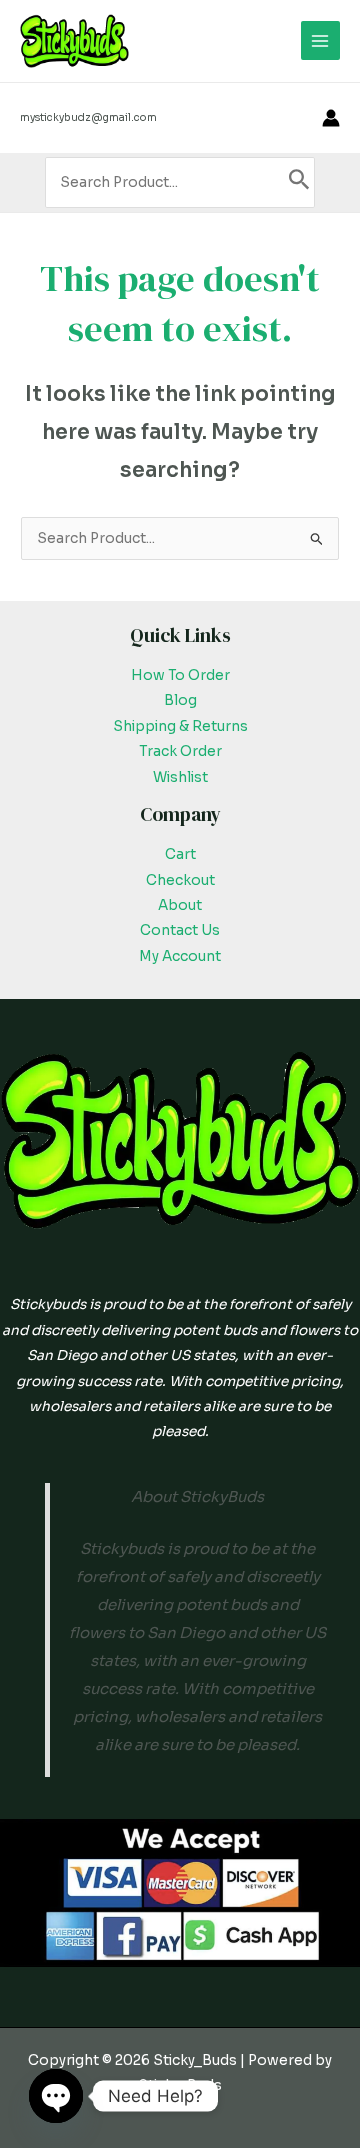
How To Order (180, 675)
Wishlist (180, 777)
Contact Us (180, 930)
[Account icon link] (331, 118)
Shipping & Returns (180, 726)
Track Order (180, 751)
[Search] (299, 182)
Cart (180, 854)
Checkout (180, 880)
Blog (180, 700)
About (180, 905)
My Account (180, 956)
